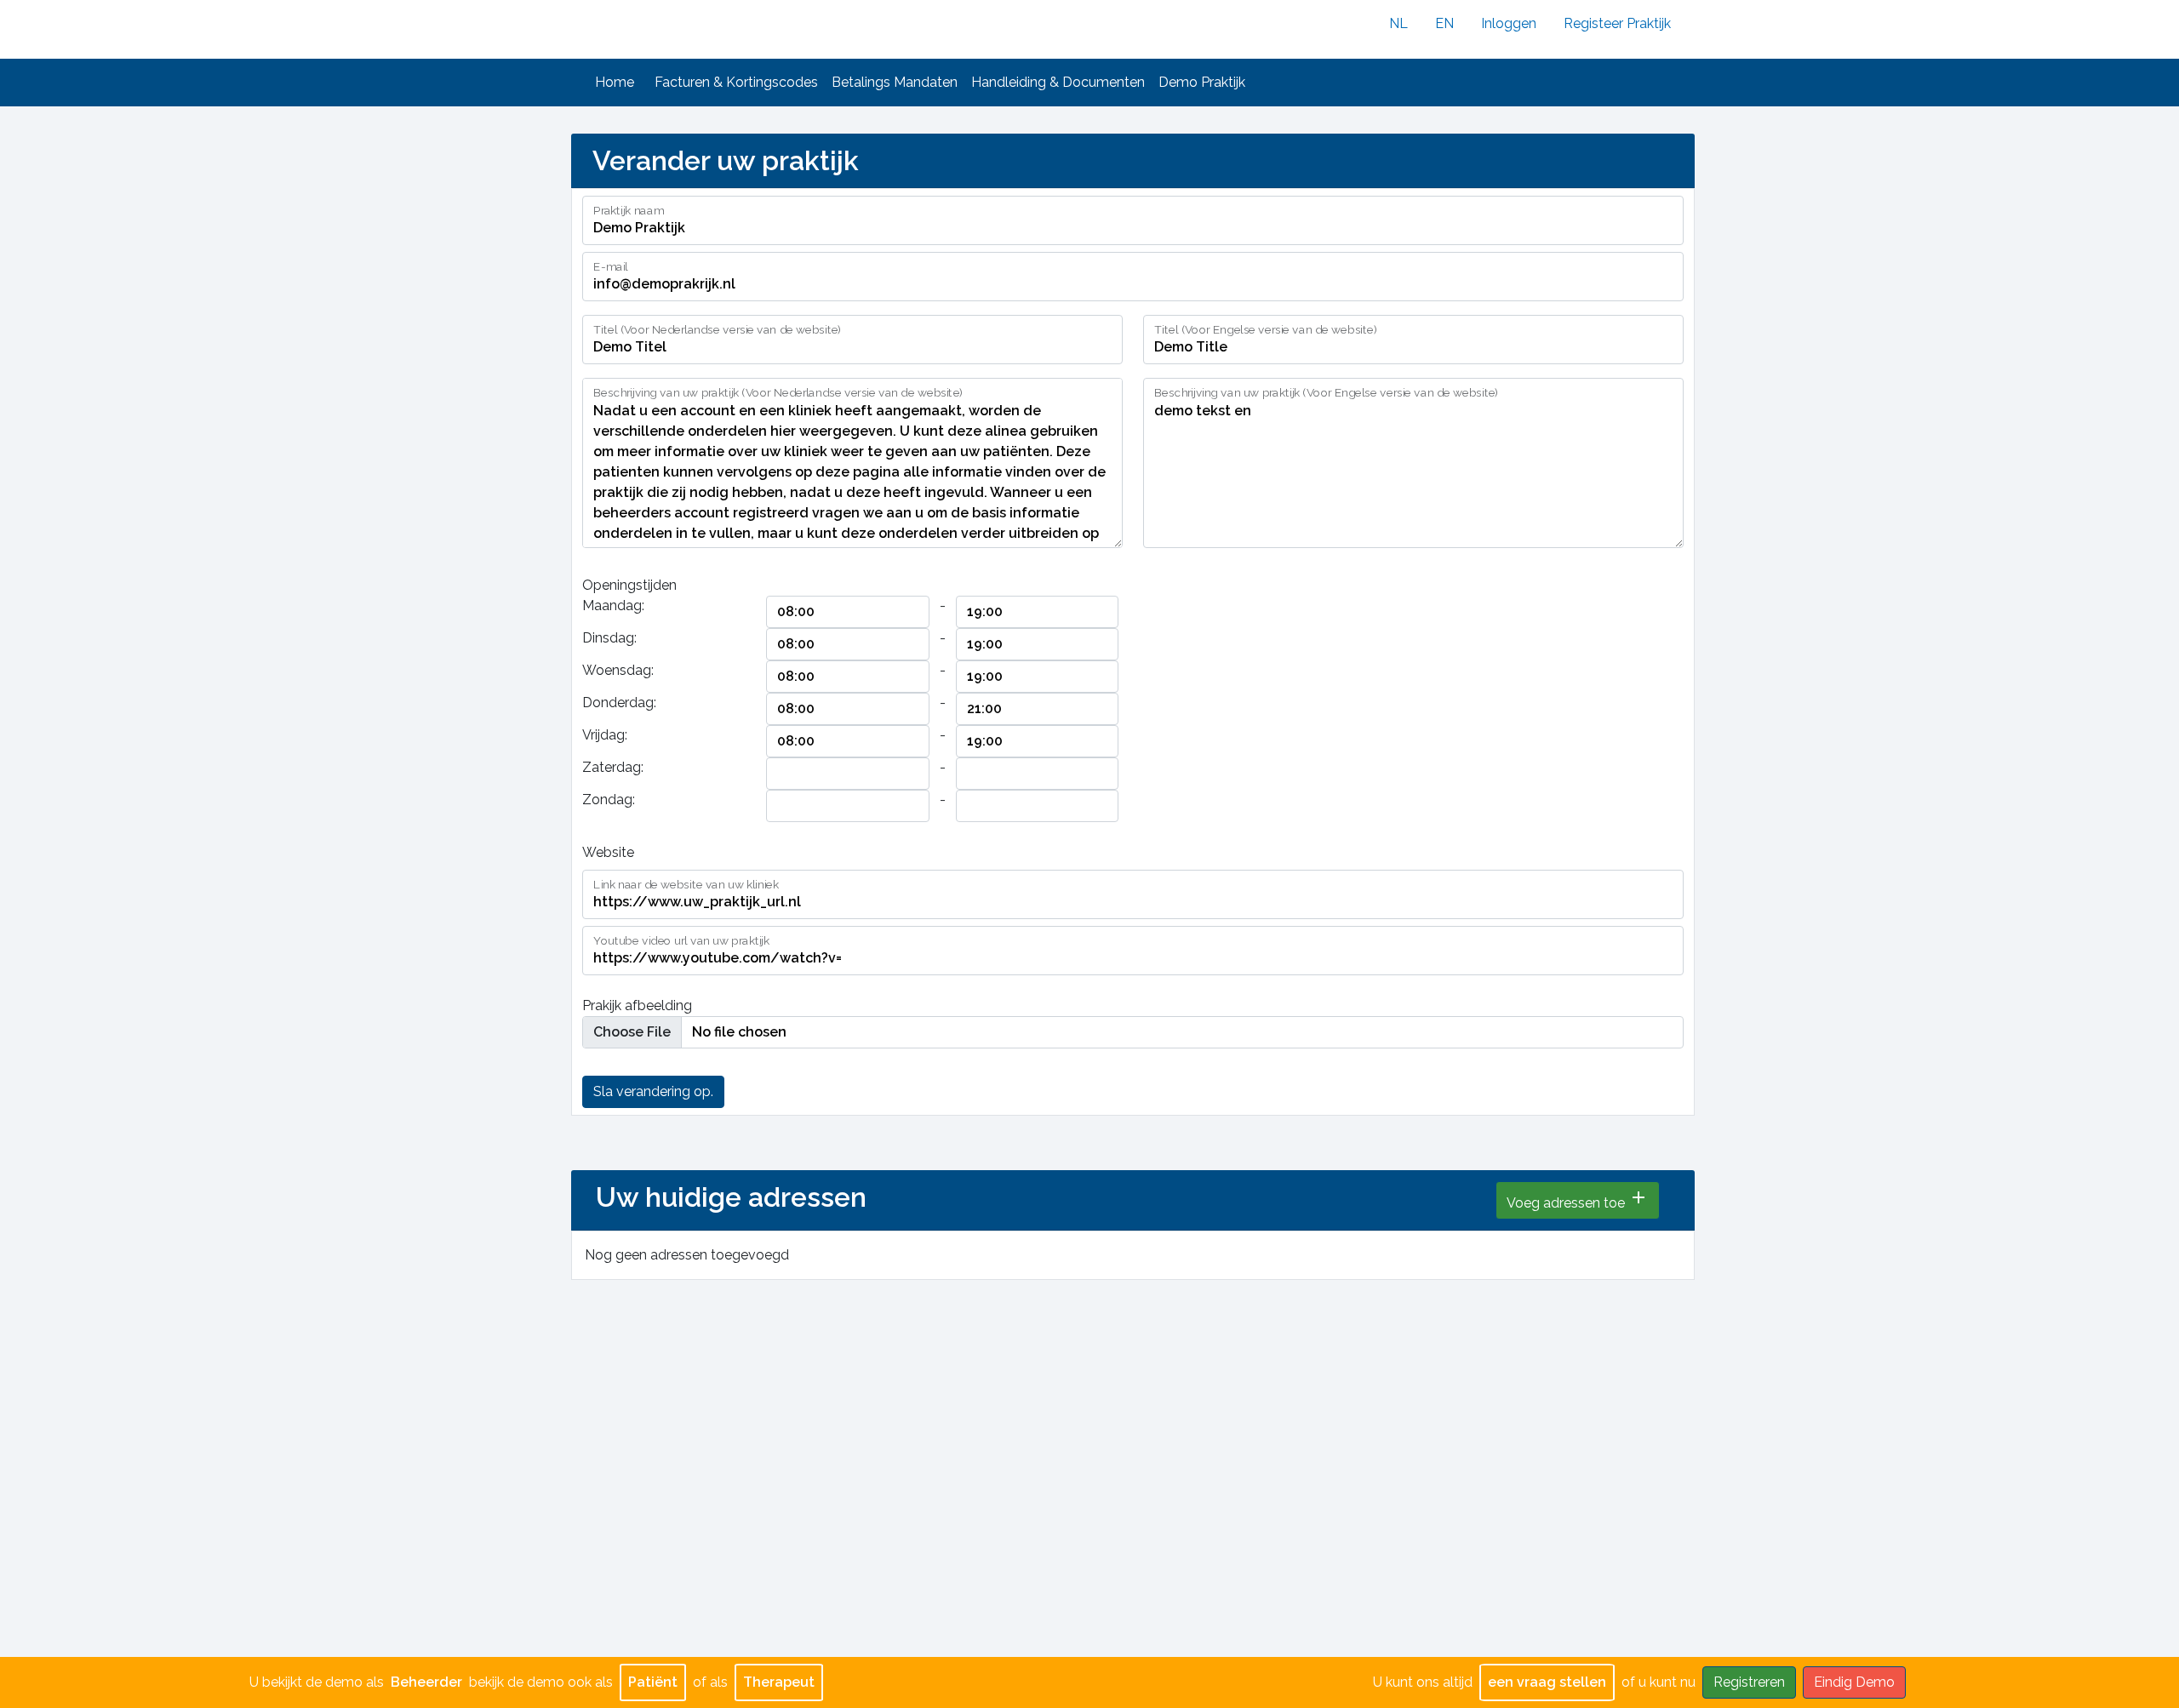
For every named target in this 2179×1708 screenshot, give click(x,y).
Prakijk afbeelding (637, 1005)
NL (1398, 23)
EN (1444, 23)
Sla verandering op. (653, 1091)
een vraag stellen (1547, 1682)
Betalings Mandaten (895, 82)
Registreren (1749, 1682)
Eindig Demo (1854, 1682)
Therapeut (779, 1682)
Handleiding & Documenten (1058, 82)
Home (615, 82)
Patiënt (653, 1682)
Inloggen (1509, 23)
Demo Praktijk (1202, 82)
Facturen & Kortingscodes (736, 82)
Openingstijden (629, 585)
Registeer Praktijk (1617, 23)
